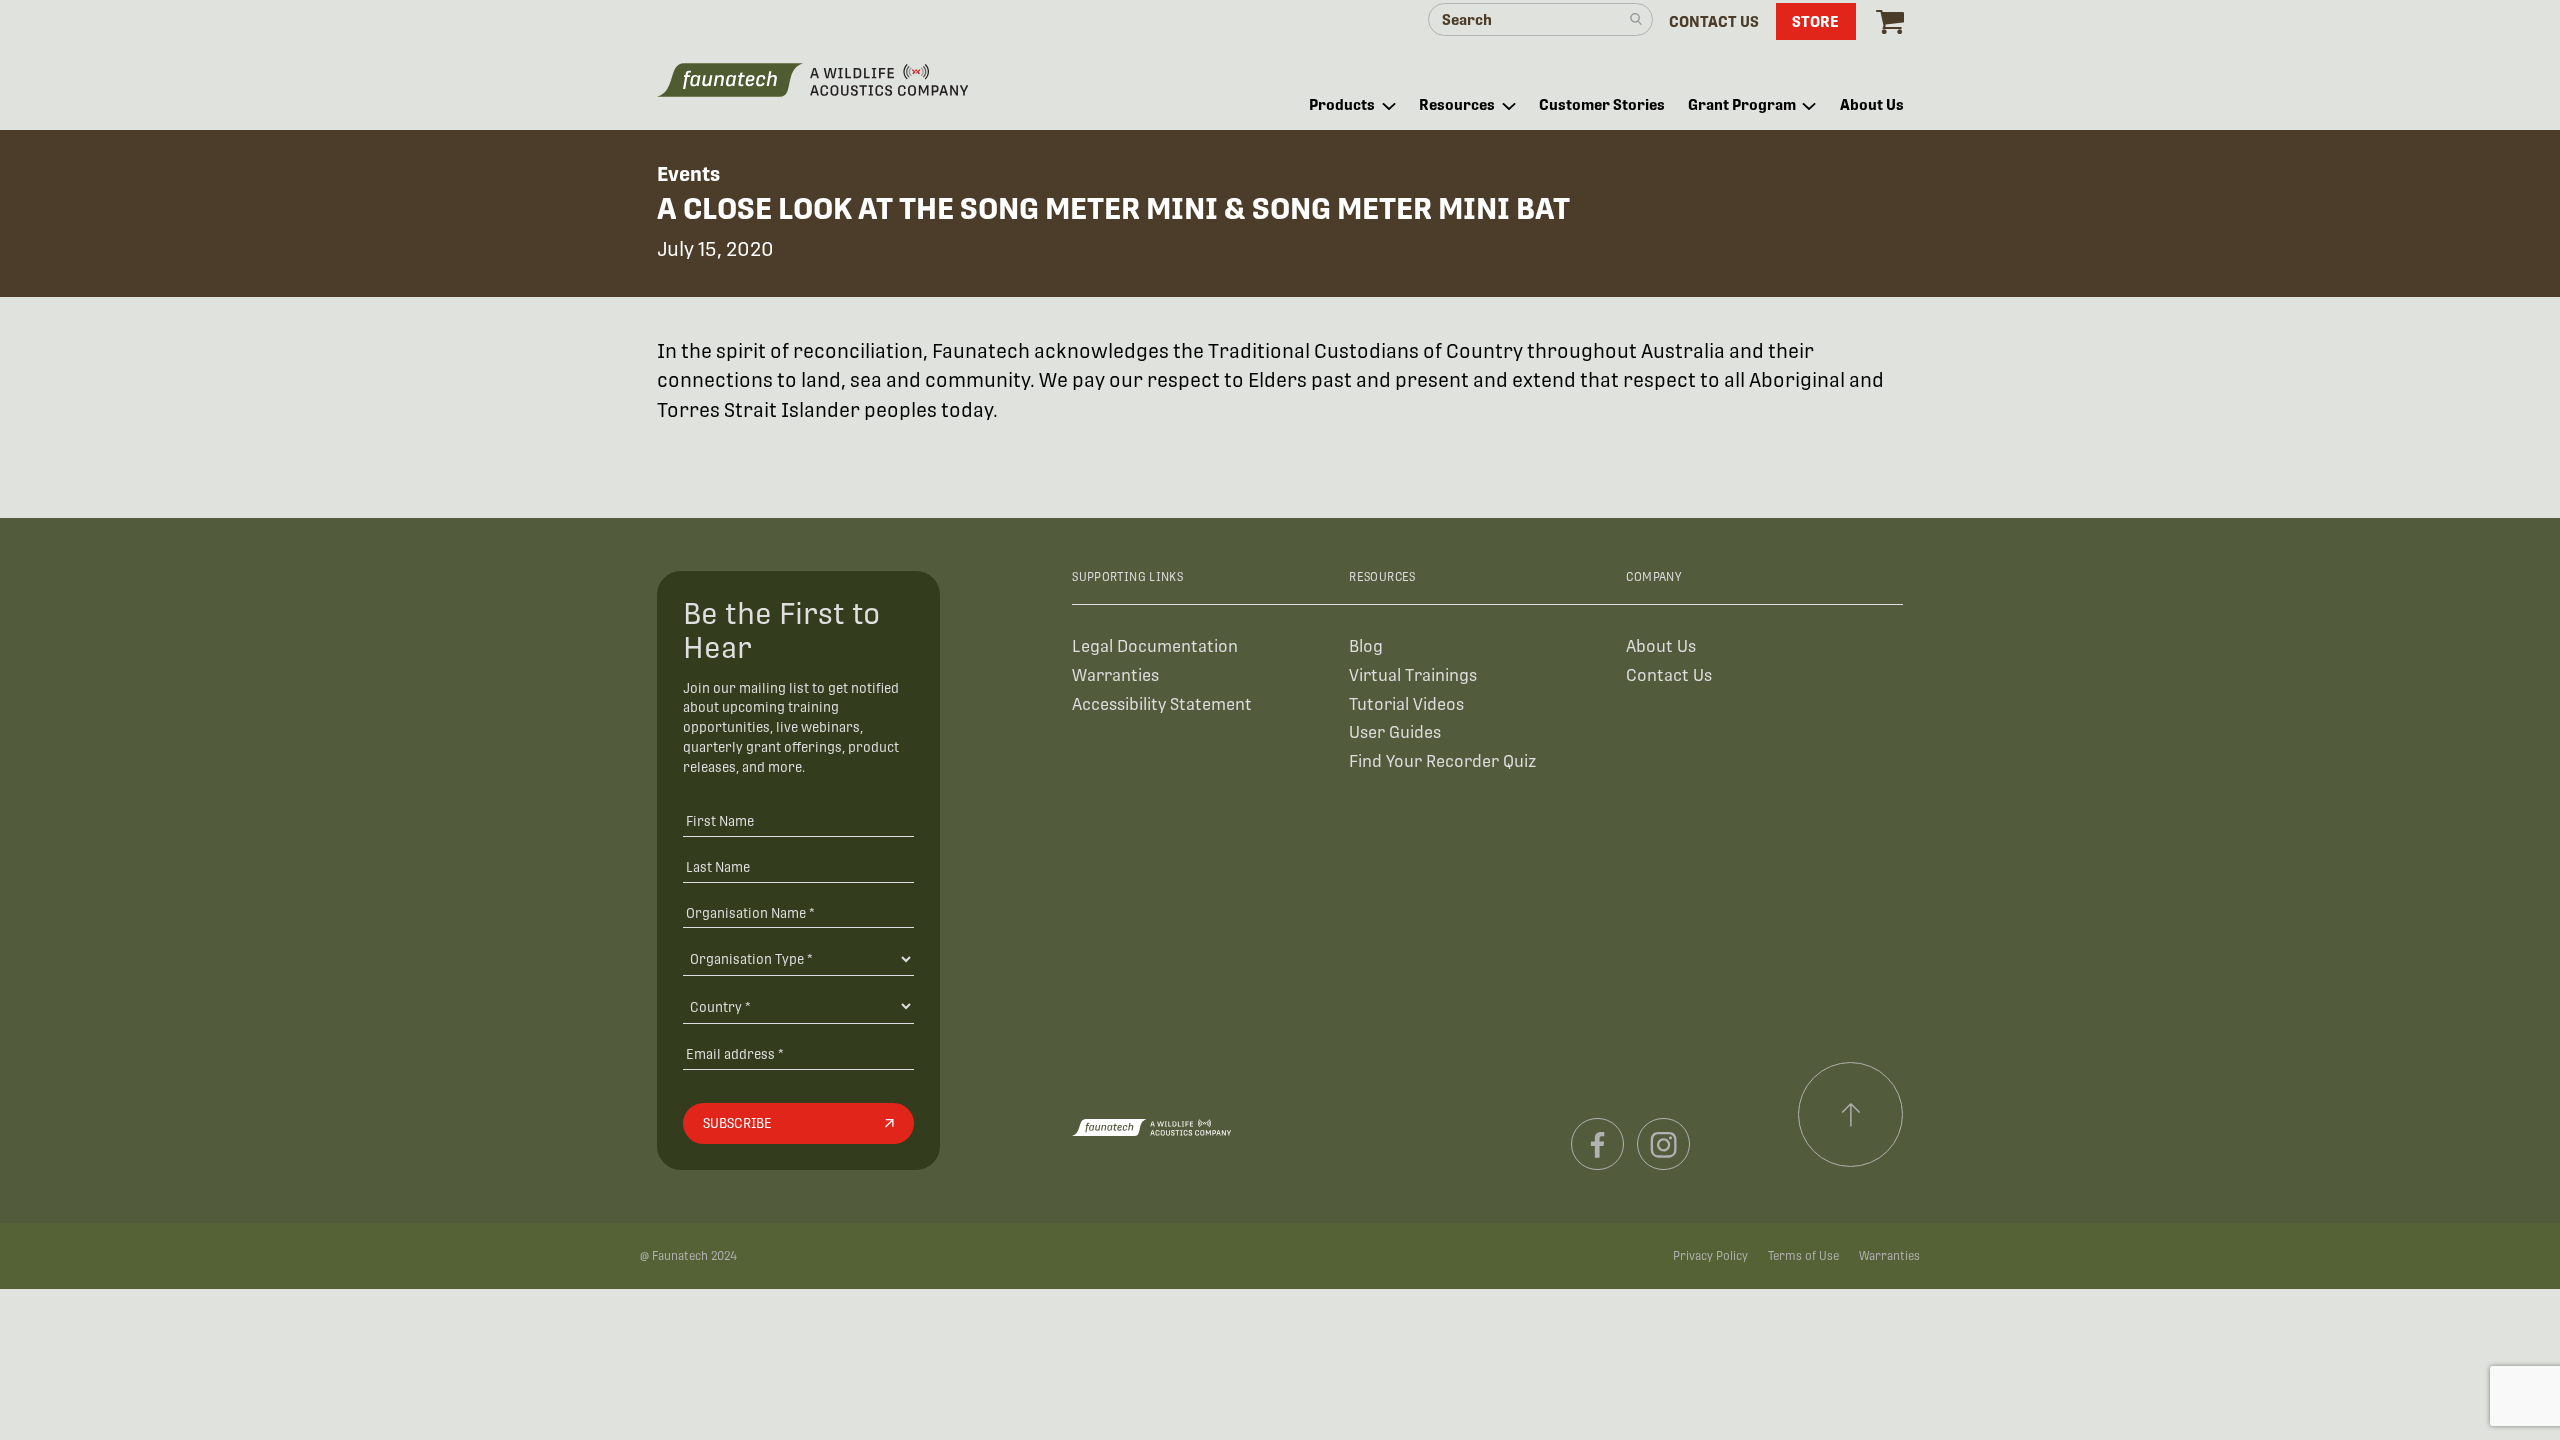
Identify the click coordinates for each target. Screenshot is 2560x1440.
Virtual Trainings (1413, 675)
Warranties (1115, 675)
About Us (1661, 646)
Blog (1366, 646)
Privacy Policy (1710, 1256)
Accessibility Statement (1162, 704)
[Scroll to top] (1851, 1115)
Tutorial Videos (1406, 704)
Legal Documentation (1155, 646)
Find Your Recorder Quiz (1442, 761)
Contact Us (1669, 675)
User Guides (1395, 732)
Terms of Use (1803, 1256)
